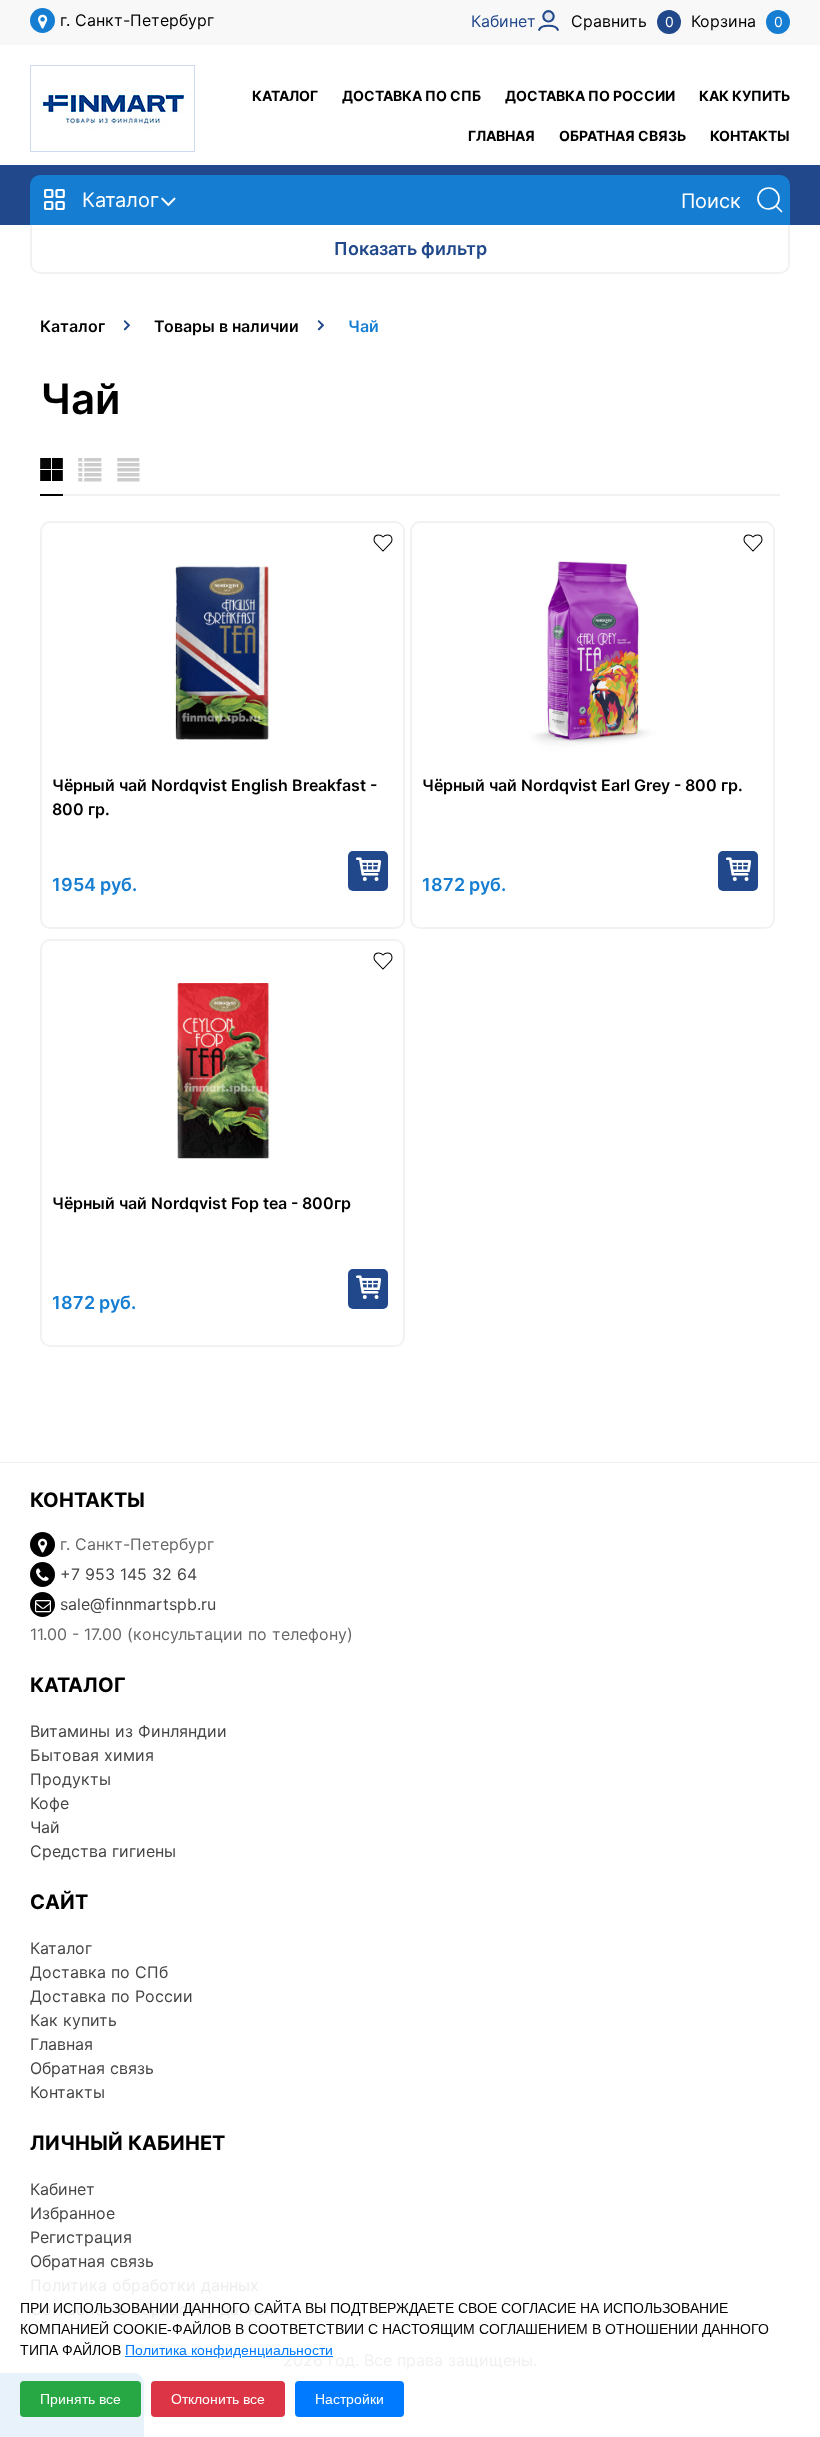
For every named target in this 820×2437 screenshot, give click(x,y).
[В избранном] (383, 542)
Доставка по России (590, 95)
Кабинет (62, 2189)
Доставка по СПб (411, 95)
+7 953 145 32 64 (128, 1574)
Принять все (80, 2399)
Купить (368, 871)
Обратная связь (622, 135)
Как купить (744, 95)
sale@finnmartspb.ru (138, 1604)
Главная (501, 135)
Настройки (349, 2399)
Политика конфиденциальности (229, 2350)
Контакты (750, 135)
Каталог (285, 95)
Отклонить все (218, 2399)
